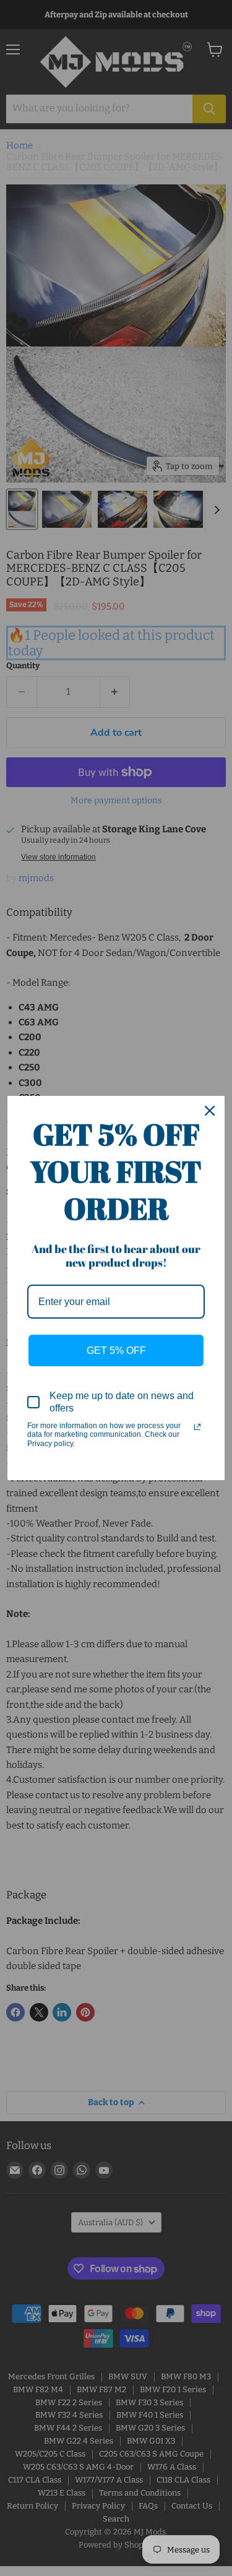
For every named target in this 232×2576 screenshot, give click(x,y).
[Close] (210, 1111)
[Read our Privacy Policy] (197, 1427)
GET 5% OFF (116, 1350)
